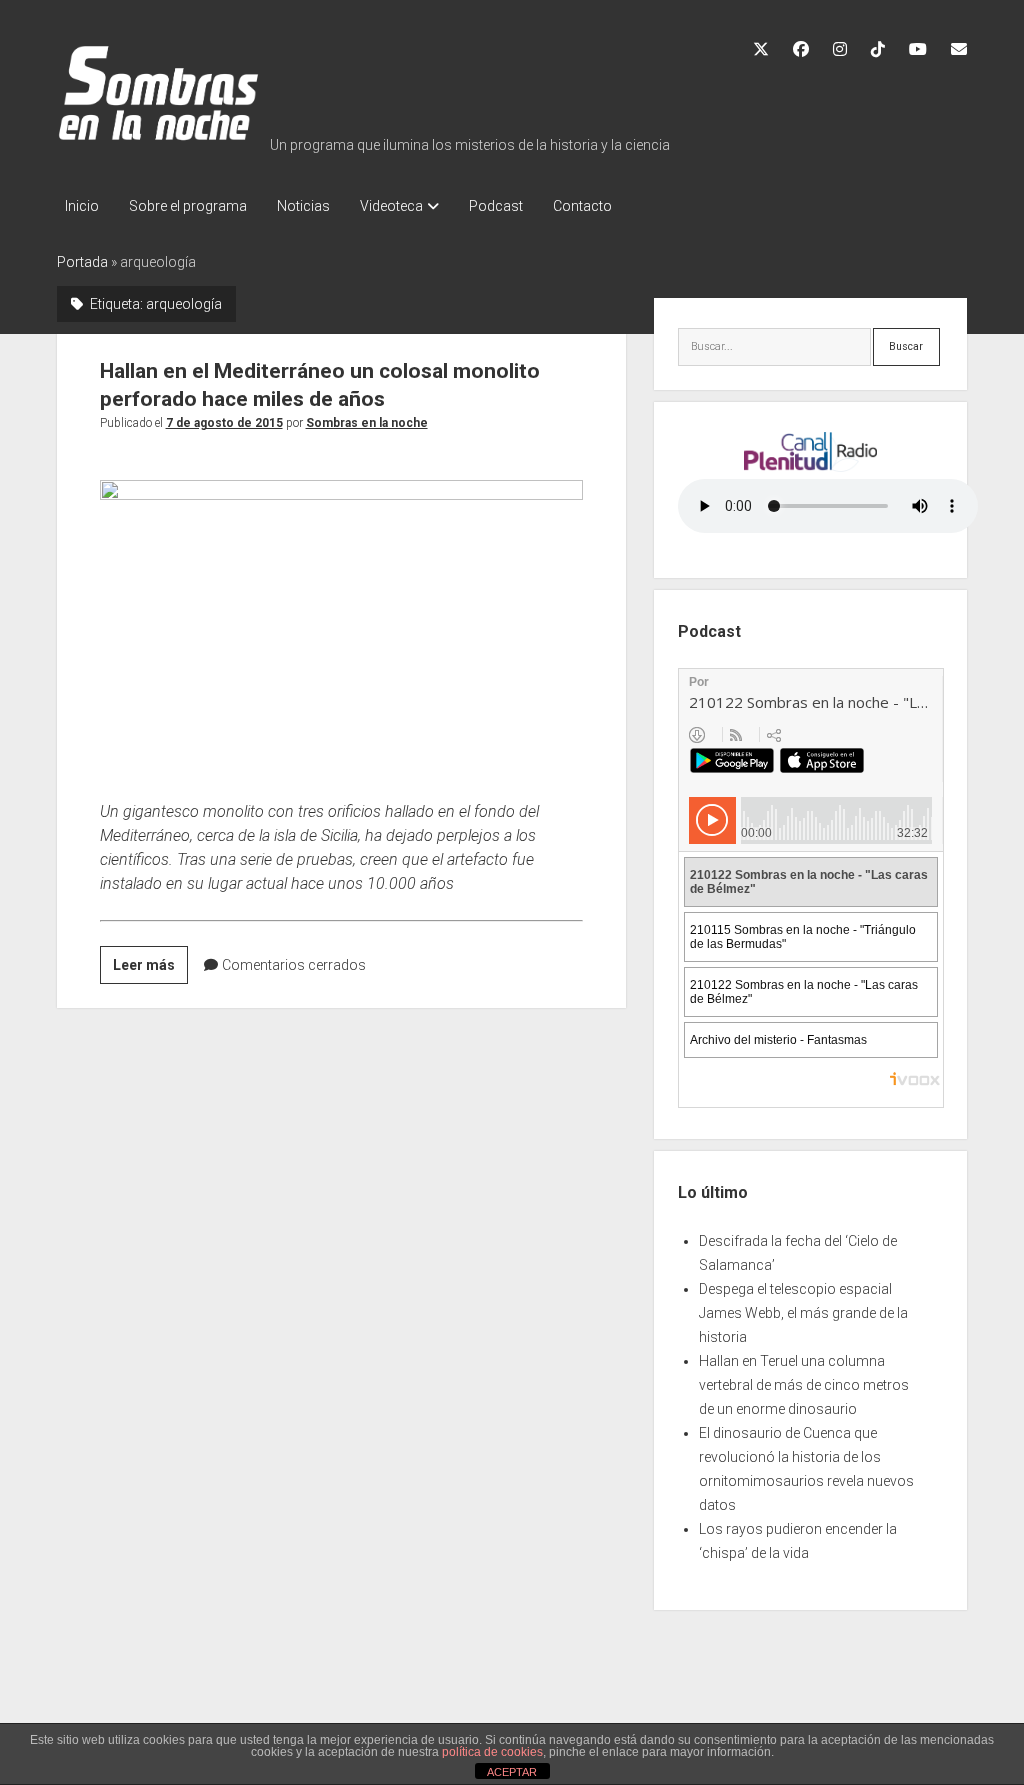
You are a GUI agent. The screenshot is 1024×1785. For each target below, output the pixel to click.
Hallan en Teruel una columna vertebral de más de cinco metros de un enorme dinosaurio (804, 1385)
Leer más (150, 970)
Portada (82, 262)
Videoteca (391, 206)
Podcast (496, 206)
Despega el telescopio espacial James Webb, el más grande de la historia (803, 1313)
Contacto (582, 206)
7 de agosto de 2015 (224, 423)
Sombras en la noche (367, 423)
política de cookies (492, 1752)
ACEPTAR (512, 1772)
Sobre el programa (188, 206)
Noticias (303, 206)
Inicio (82, 206)
